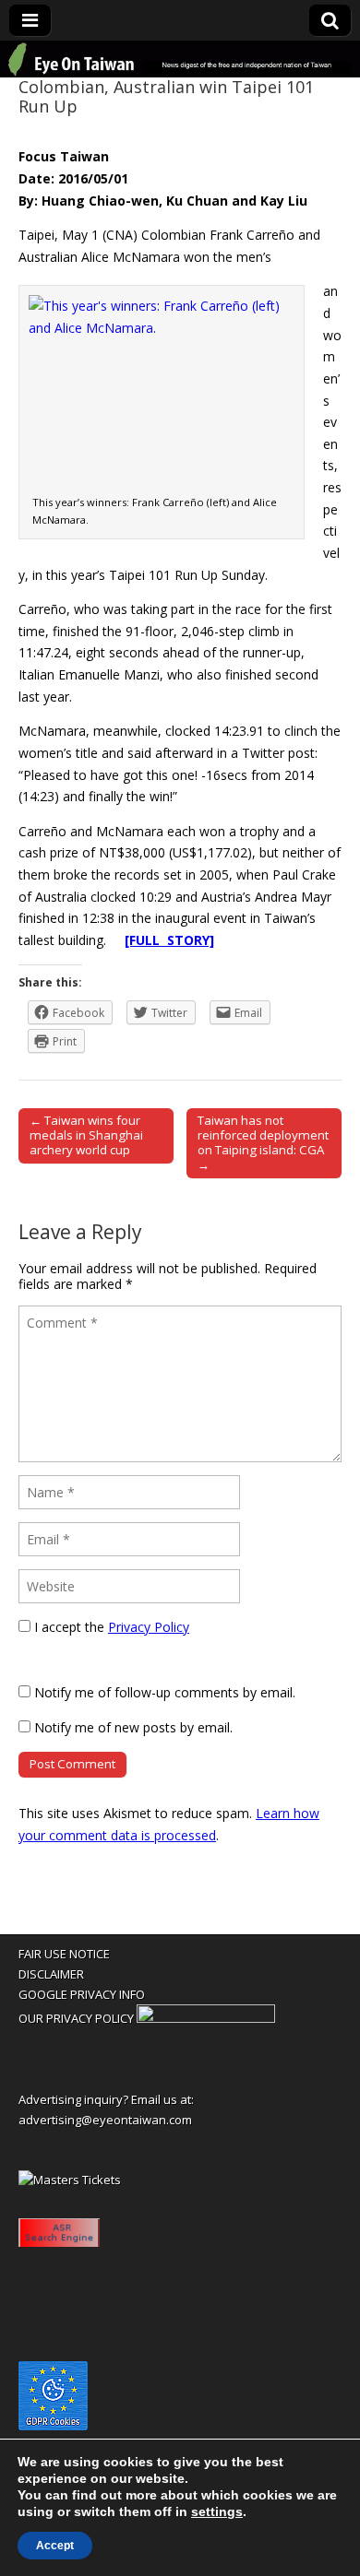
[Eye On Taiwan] (180, 59)
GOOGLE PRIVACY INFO (82, 1994)
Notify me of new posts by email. (133, 1727)
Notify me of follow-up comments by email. (165, 1692)
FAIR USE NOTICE (64, 1954)
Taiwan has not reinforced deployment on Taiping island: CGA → (263, 1142)
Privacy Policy (149, 1627)
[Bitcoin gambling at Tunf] (206, 2018)
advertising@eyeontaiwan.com (105, 2120)
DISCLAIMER (51, 1974)
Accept (55, 2546)
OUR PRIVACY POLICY (76, 2018)
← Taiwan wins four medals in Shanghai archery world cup (86, 1135)
